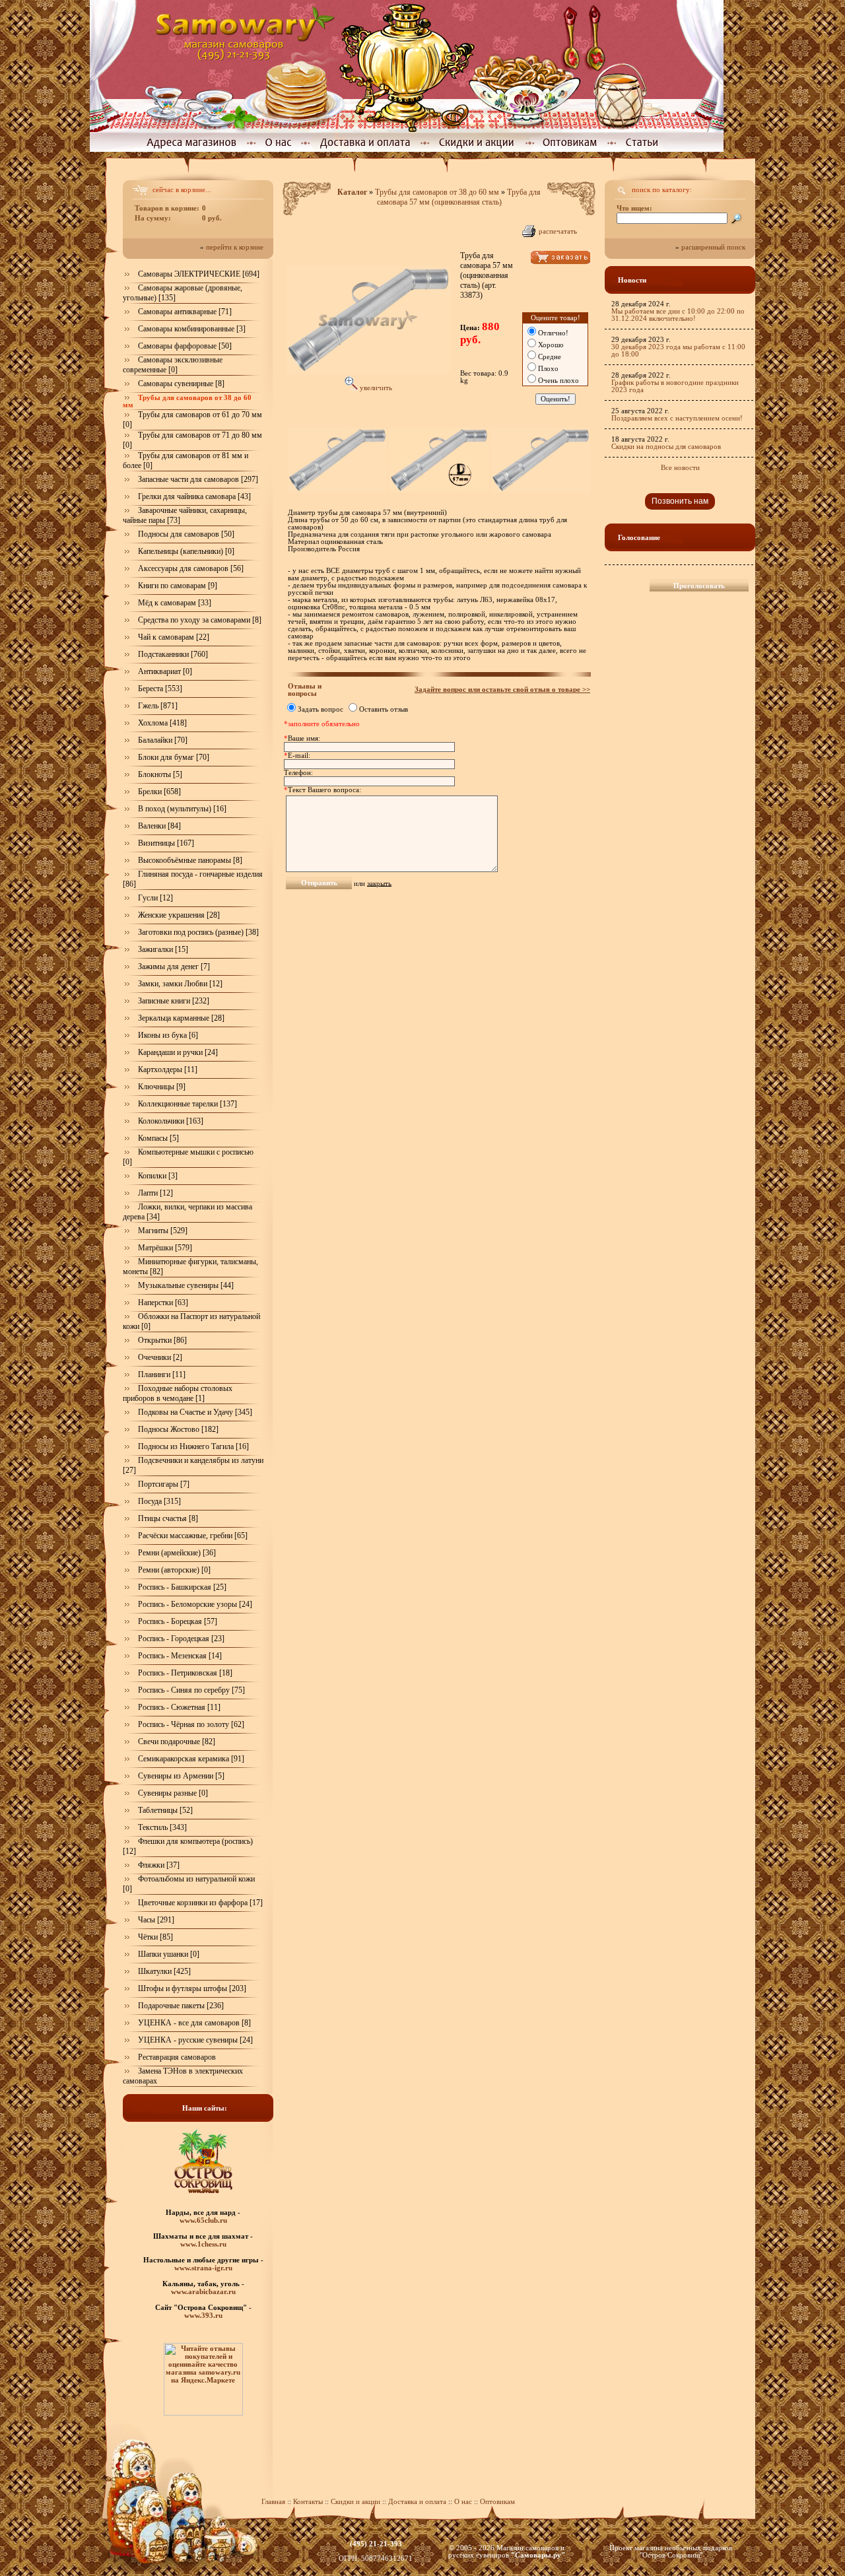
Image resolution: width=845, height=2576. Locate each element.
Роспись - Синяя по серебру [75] (191, 1690)
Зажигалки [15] (163, 949)
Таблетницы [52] (165, 1810)
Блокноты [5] (160, 774)
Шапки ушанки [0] (169, 1954)
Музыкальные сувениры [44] (186, 1285)
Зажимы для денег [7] (174, 966)
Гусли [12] (155, 898)
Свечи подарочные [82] (177, 1742)
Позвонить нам (680, 501)
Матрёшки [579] (165, 1248)
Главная (273, 2502)
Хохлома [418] (162, 723)
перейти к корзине (235, 247)
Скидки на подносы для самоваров (666, 447)
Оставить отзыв (384, 709)
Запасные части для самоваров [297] (198, 479)
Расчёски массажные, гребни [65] (193, 1536)
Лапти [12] (155, 1193)
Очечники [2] (160, 1357)
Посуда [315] (159, 1501)
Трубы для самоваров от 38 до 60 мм (437, 192)
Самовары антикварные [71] (185, 312)
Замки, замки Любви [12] (180, 984)
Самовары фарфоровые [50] (185, 346)
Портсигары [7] (164, 1484)
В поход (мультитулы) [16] (182, 809)
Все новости (680, 468)
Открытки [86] (162, 1340)
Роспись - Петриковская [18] (185, 1673)
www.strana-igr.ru (203, 2268)
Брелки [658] (159, 792)
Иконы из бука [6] (168, 1035)
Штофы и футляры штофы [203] (192, 1988)
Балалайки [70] (163, 740)
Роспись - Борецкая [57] (178, 1621)
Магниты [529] (163, 1231)
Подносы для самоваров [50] (186, 534)
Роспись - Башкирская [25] (182, 1587)
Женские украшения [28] (179, 915)
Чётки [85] (155, 1937)
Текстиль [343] (162, 1827)
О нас (464, 2502)
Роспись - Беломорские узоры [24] (195, 1604)
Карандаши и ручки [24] (178, 1052)
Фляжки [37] (159, 1865)
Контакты (308, 2502)
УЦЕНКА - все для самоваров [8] (194, 2023)
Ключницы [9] (162, 1087)
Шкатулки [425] (164, 1971)
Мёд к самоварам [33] (175, 603)
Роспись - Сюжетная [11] (179, 1707)
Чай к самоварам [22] (174, 637)
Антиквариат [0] (165, 671)
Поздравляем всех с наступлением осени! (677, 418)
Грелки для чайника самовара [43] (194, 496)
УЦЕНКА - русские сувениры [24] (195, 2040)
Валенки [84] (159, 826)
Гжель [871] (158, 706)
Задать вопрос (321, 709)
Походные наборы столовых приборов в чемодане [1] (178, 1393)
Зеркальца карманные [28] (181, 1018)
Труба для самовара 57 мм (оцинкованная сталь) (459, 197)
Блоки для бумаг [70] (174, 757)
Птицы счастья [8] (168, 1518)
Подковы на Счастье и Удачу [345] (195, 1412)
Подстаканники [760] (173, 654)
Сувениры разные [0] (173, 1793)
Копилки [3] (158, 1176)
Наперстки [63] (163, 1303)
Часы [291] (156, 1920)
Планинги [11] (162, 1374)
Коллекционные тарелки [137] (187, 1104)
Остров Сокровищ (671, 2555)
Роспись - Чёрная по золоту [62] (191, 1724)
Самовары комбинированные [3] (192, 329)
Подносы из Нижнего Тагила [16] (193, 1446)
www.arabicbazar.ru (203, 2291)
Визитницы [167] (166, 843)
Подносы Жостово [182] (178, 1429)
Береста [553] (160, 689)
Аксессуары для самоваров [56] (191, 568)
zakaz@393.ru (376, 2551)
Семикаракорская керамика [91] (191, 1759)
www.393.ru (203, 2315)
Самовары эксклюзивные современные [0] (173, 365)
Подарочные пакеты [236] (181, 2006)
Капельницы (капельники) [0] (186, 551)
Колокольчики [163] (171, 1121)
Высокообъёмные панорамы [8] (190, 860)
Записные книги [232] (174, 1001)
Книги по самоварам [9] (178, 586)
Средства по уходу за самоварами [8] (200, 620)
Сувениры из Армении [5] (181, 1776)
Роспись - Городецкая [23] (181, 1639)
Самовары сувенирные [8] (181, 384)
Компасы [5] (158, 1138)
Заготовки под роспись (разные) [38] (198, 932)
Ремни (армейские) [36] (177, 1553)
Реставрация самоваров (177, 2057)
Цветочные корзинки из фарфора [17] (200, 1903)
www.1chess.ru (203, 2244)
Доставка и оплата (417, 2502)
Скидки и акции (355, 2502)
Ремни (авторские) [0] (174, 1570)
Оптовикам (497, 2502)
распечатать (558, 231)
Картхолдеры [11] (168, 1069)
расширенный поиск (713, 247)
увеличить (375, 388)
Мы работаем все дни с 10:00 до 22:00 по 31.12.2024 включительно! (678, 315)
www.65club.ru (203, 2220)
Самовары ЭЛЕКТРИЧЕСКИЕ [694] (199, 274)
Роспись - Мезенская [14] (180, 1656)
